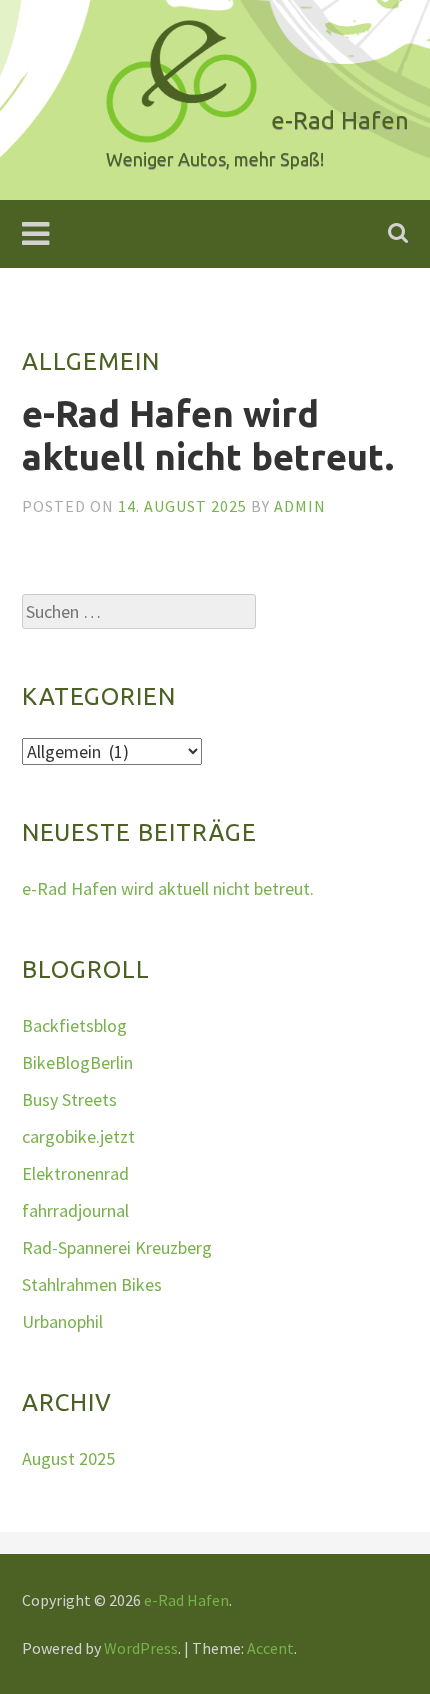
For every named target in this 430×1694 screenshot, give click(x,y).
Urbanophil (62, 1321)
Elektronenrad (75, 1173)
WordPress (141, 1648)
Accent (270, 1648)
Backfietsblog (74, 1025)
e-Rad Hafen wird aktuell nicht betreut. (168, 888)
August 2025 (68, 1458)
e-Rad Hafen (186, 1600)
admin (300, 506)
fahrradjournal (75, 1210)
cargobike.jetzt (78, 1136)
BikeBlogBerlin (77, 1062)
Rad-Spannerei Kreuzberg (117, 1247)
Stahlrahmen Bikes (92, 1284)
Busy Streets (69, 1099)
